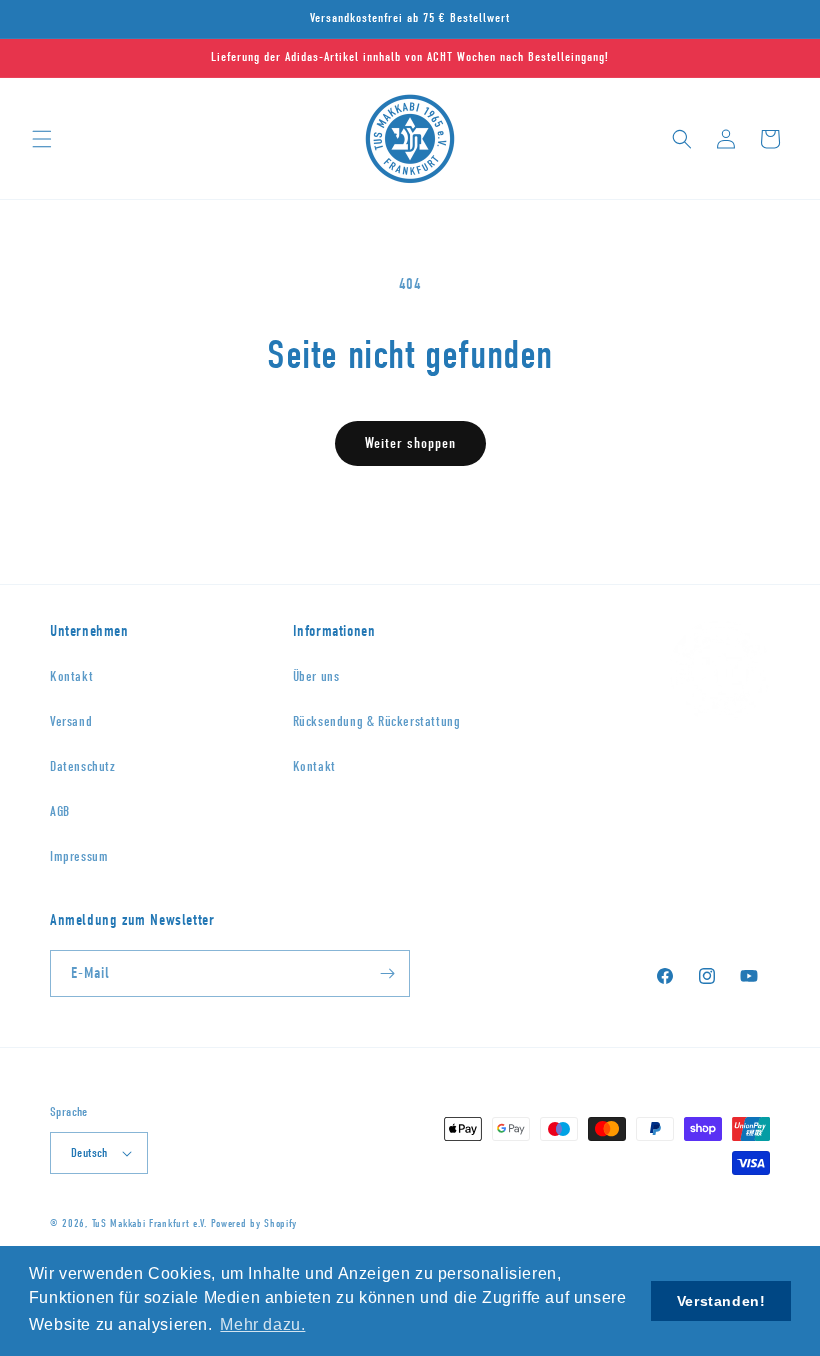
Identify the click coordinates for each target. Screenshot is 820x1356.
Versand (71, 721)
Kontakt (71, 676)
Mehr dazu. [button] (262, 1324)
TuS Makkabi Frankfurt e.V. (149, 1223)
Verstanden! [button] (721, 1301)
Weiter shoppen (410, 443)
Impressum (79, 856)
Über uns (316, 676)
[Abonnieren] (387, 973)
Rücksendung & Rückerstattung (377, 721)
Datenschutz (83, 766)
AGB (60, 811)
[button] (42, 139)
